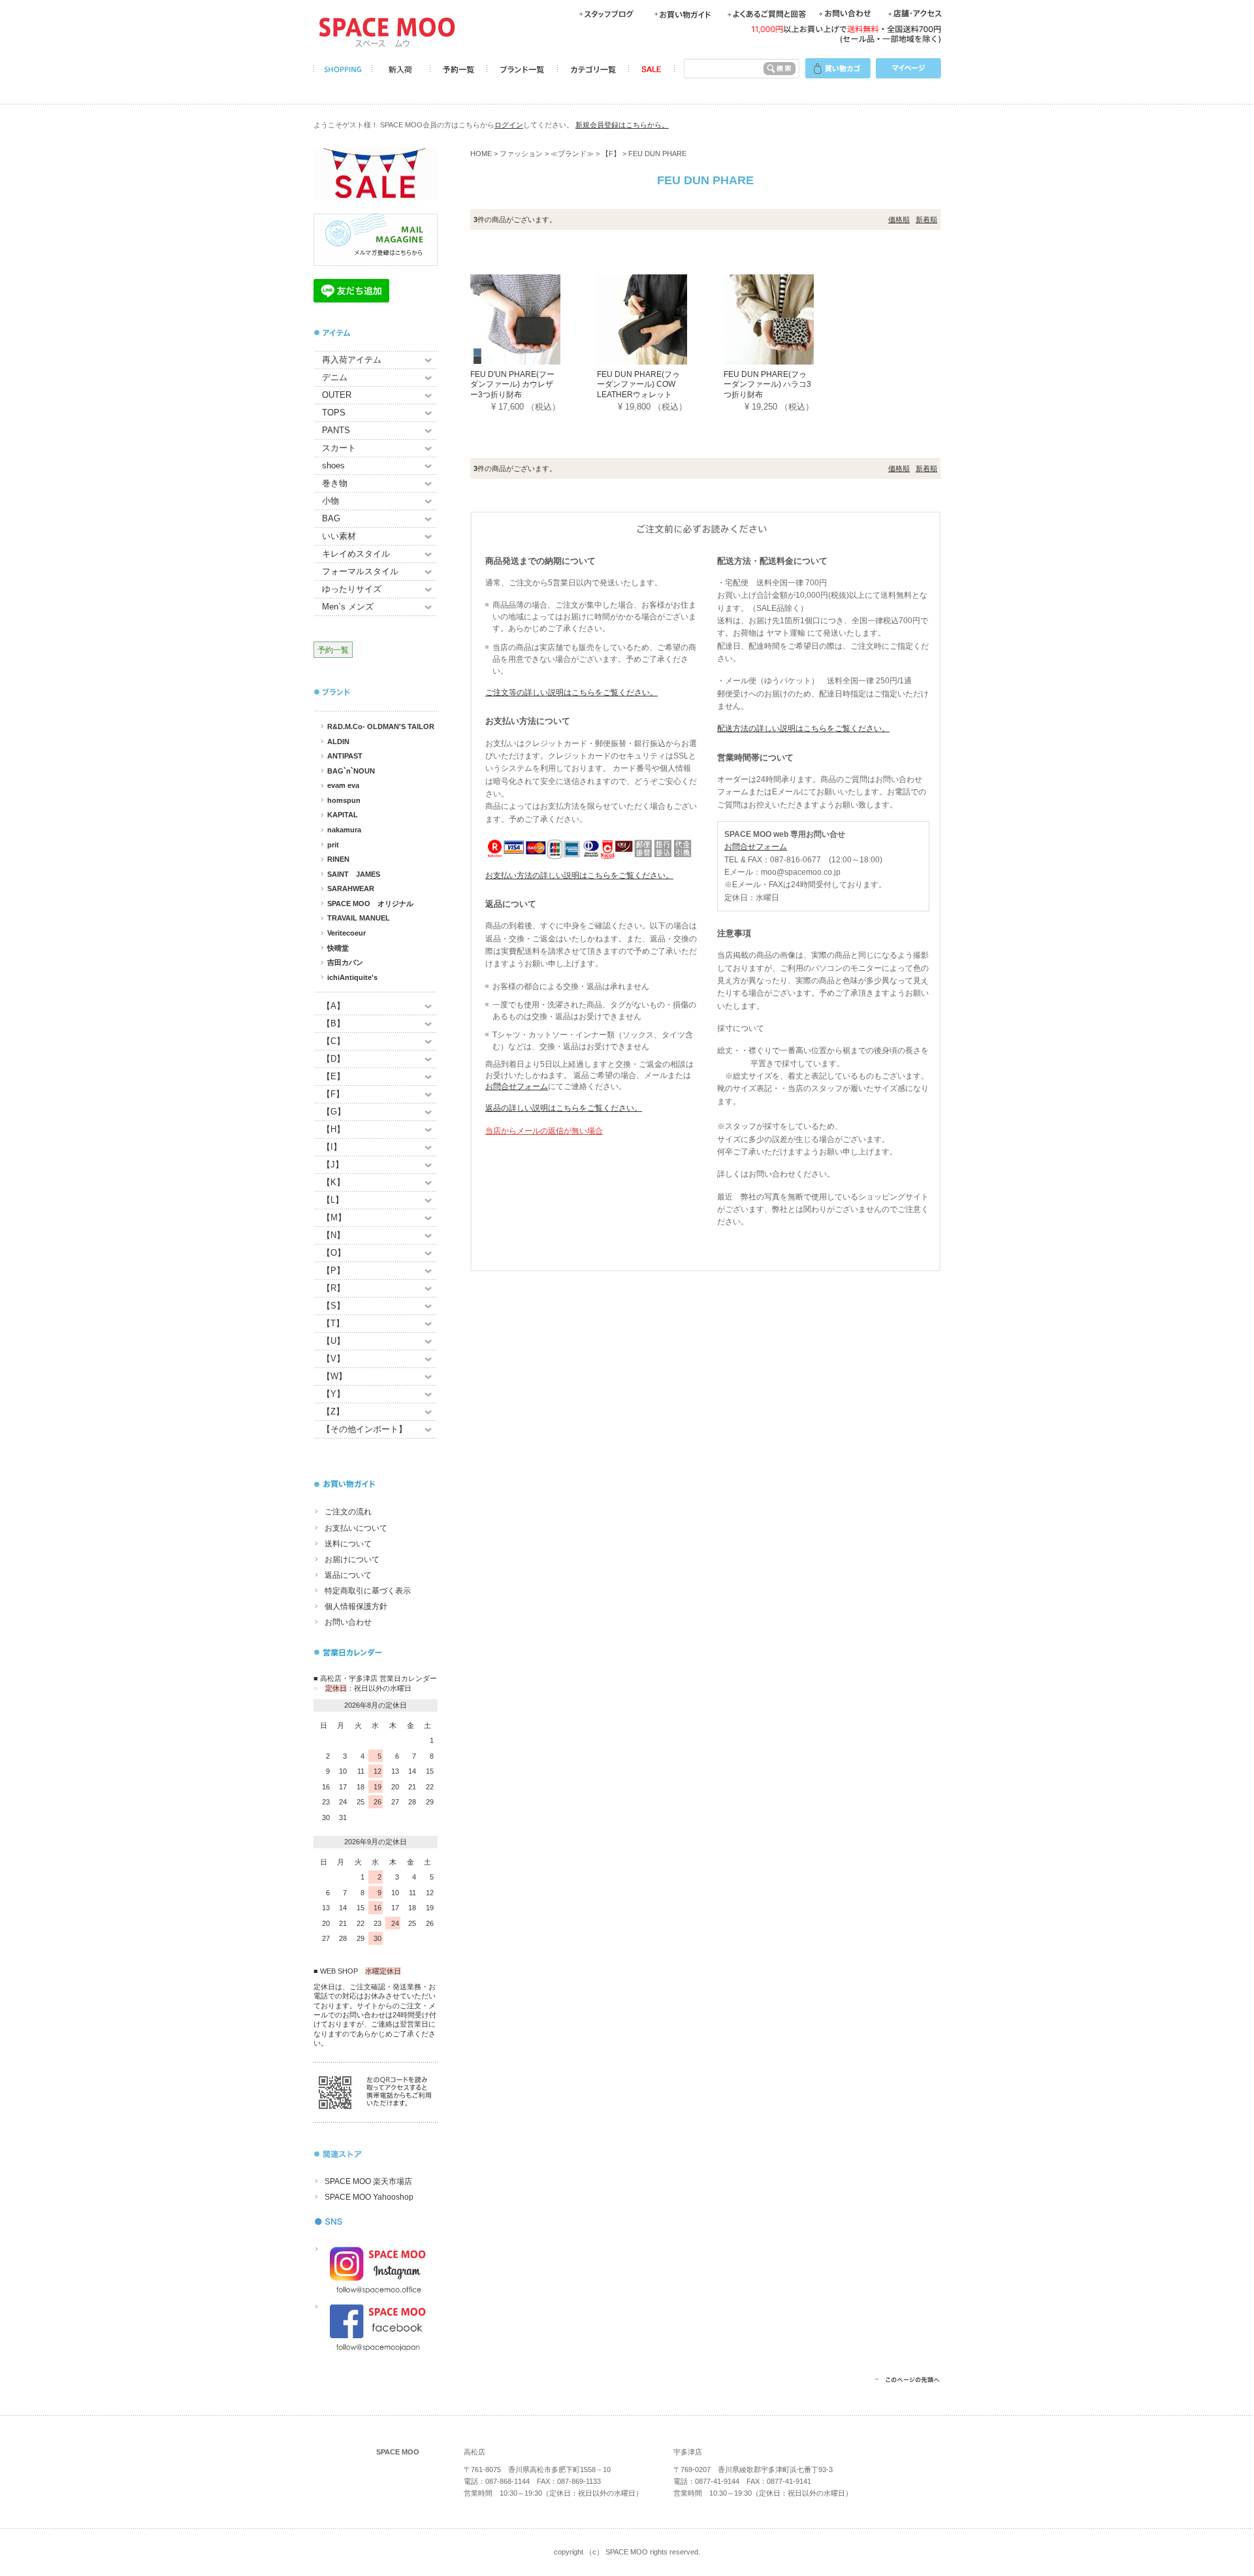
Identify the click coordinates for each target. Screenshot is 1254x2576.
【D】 (333, 1059)
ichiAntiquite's (352, 977)
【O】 (334, 1253)
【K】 (333, 1182)
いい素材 (339, 536)
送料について (348, 1544)
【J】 (333, 1165)
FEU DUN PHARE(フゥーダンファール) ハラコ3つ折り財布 (767, 384)
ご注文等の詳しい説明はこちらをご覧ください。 (571, 693)
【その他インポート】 (364, 1429)
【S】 (333, 1306)
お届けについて (352, 1559)
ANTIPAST (345, 756)
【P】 (333, 1270)
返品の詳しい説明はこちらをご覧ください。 (564, 1108)
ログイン (509, 125)
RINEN (338, 859)
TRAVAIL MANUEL (359, 918)
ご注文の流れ (348, 1512)
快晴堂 (338, 948)
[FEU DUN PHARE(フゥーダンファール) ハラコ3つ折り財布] (787, 318)
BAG (331, 518)
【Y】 (333, 1394)
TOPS (334, 413)
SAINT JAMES (354, 874)
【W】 (334, 1376)
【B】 (333, 1023)
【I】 (332, 1147)
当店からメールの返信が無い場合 (544, 1131)
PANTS (336, 430)
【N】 (333, 1235)
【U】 (333, 1341)
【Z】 (333, 1411)
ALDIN (338, 742)
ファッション (521, 154)
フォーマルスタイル (360, 571)
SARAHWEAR (351, 889)
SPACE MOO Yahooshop (369, 2197)
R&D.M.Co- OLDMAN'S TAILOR (381, 726)
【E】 (333, 1076)
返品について (348, 1575)
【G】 (334, 1112)
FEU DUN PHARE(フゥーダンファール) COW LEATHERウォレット (638, 384)
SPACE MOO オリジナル (370, 904)
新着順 (926, 220)
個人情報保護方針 (356, 1606)
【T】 (333, 1323)
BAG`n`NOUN (351, 771)
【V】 (333, 1359)
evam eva (343, 785)
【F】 (333, 1094)
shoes (333, 465)
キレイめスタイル (356, 554)
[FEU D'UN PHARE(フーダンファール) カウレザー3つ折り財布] (534, 318)
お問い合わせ (348, 1622)
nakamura (344, 830)
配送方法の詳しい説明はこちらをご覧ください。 (803, 728)
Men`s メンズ (348, 607)
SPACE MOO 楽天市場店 (368, 2181)
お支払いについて (356, 1528)
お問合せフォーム (517, 1086)
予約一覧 (333, 650)
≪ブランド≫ (572, 154)
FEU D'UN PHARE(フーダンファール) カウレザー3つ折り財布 (512, 384)
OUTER (337, 395)
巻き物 (335, 483)
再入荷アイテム (352, 360)
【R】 (333, 1288)
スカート (339, 448)
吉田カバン (345, 962)
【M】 (334, 1217)
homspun (344, 800)
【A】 (333, 1006)
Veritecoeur (346, 933)
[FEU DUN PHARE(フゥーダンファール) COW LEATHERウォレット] (660, 318)
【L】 (333, 1200)
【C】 (333, 1041)
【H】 (333, 1129)
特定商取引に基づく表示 (368, 1591)
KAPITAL (343, 815)
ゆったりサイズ (352, 589)
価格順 (899, 220)
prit (333, 845)
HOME (481, 154)
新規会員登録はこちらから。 (622, 125)
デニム (335, 377)
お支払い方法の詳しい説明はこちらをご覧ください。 (579, 875)
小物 (330, 501)
